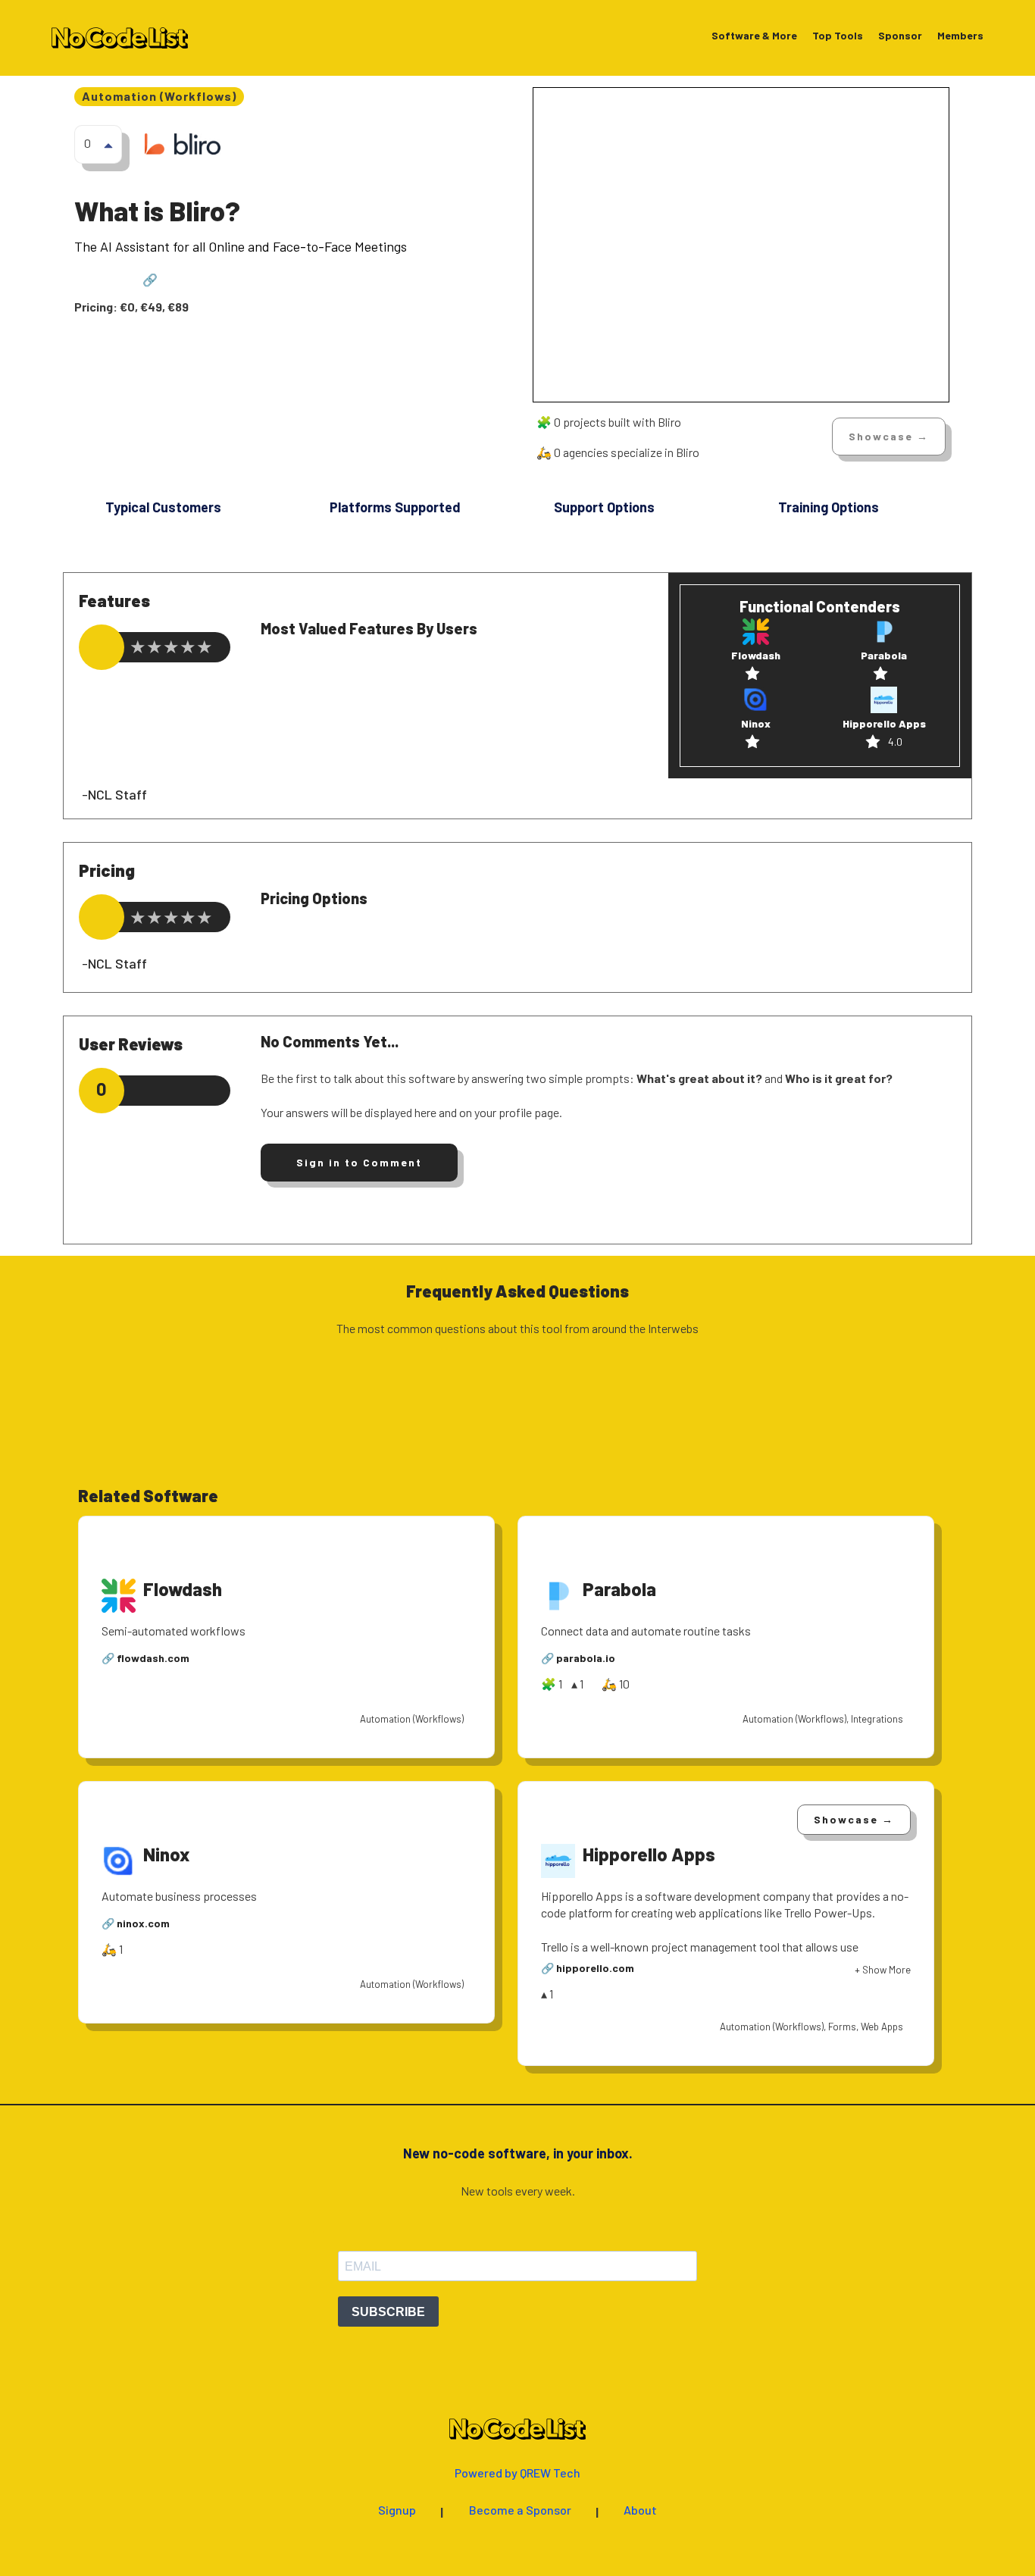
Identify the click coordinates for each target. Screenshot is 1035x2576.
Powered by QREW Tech (517, 2473)
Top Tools (838, 36)
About (640, 2510)
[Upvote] (108, 145)
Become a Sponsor (520, 2510)
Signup (397, 2510)
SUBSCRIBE (388, 2312)
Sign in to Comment (359, 1162)
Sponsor (900, 36)
